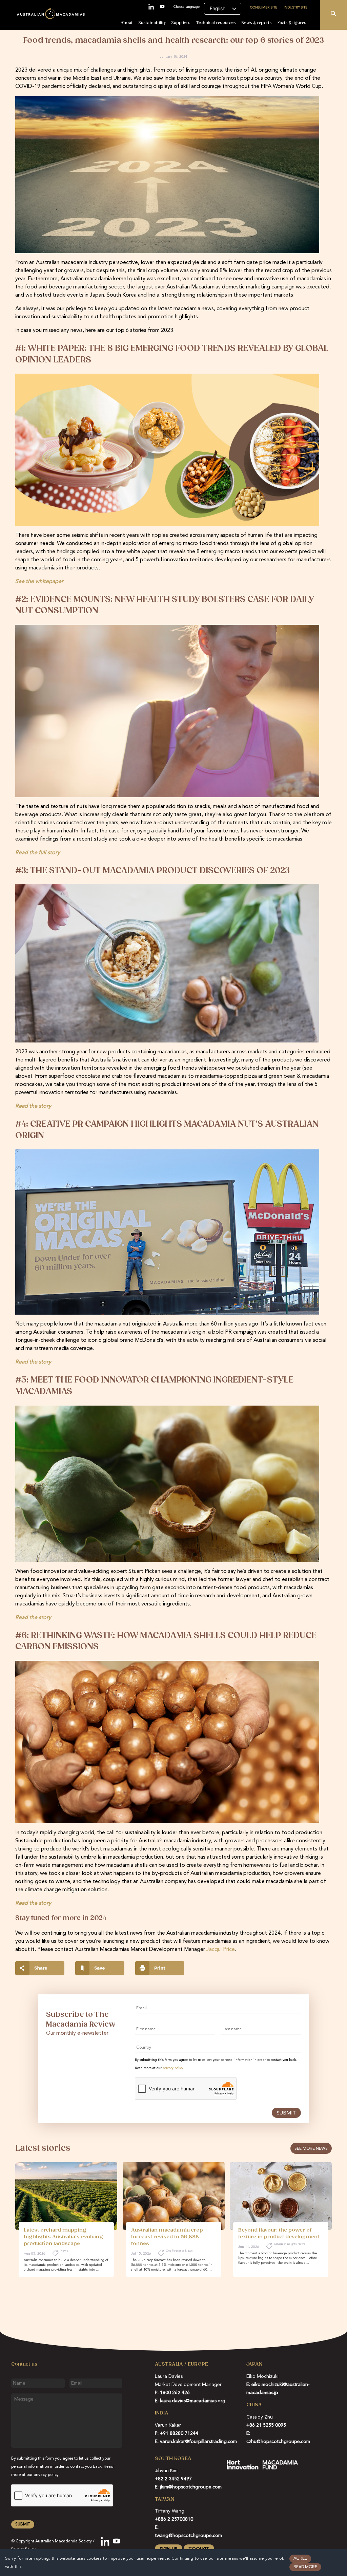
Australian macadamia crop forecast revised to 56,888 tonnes (167, 2237)
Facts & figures (292, 23)
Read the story (33, 1106)
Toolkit (199, 2549)
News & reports (257, 23)
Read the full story (38, 853)
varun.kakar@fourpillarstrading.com (198, 2442)
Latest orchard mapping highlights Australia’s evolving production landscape (63, 2237)
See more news (311, 2149)
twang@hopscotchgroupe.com (188, 2536)
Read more (305, 2567)
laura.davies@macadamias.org (193, 2401)
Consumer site (264, 7)
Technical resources (216, 23)
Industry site (295, 7)
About (127, 23)
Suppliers (181, 23)
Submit (286, 2113)
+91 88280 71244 (179, 2433)
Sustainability (152, 23)
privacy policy (173, 2068)
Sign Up (169, 2549)
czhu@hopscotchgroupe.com (278, 2442)
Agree (300, 2559)
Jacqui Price (221, 1950)
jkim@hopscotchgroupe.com (191, 2487)
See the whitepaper (39, 582)
